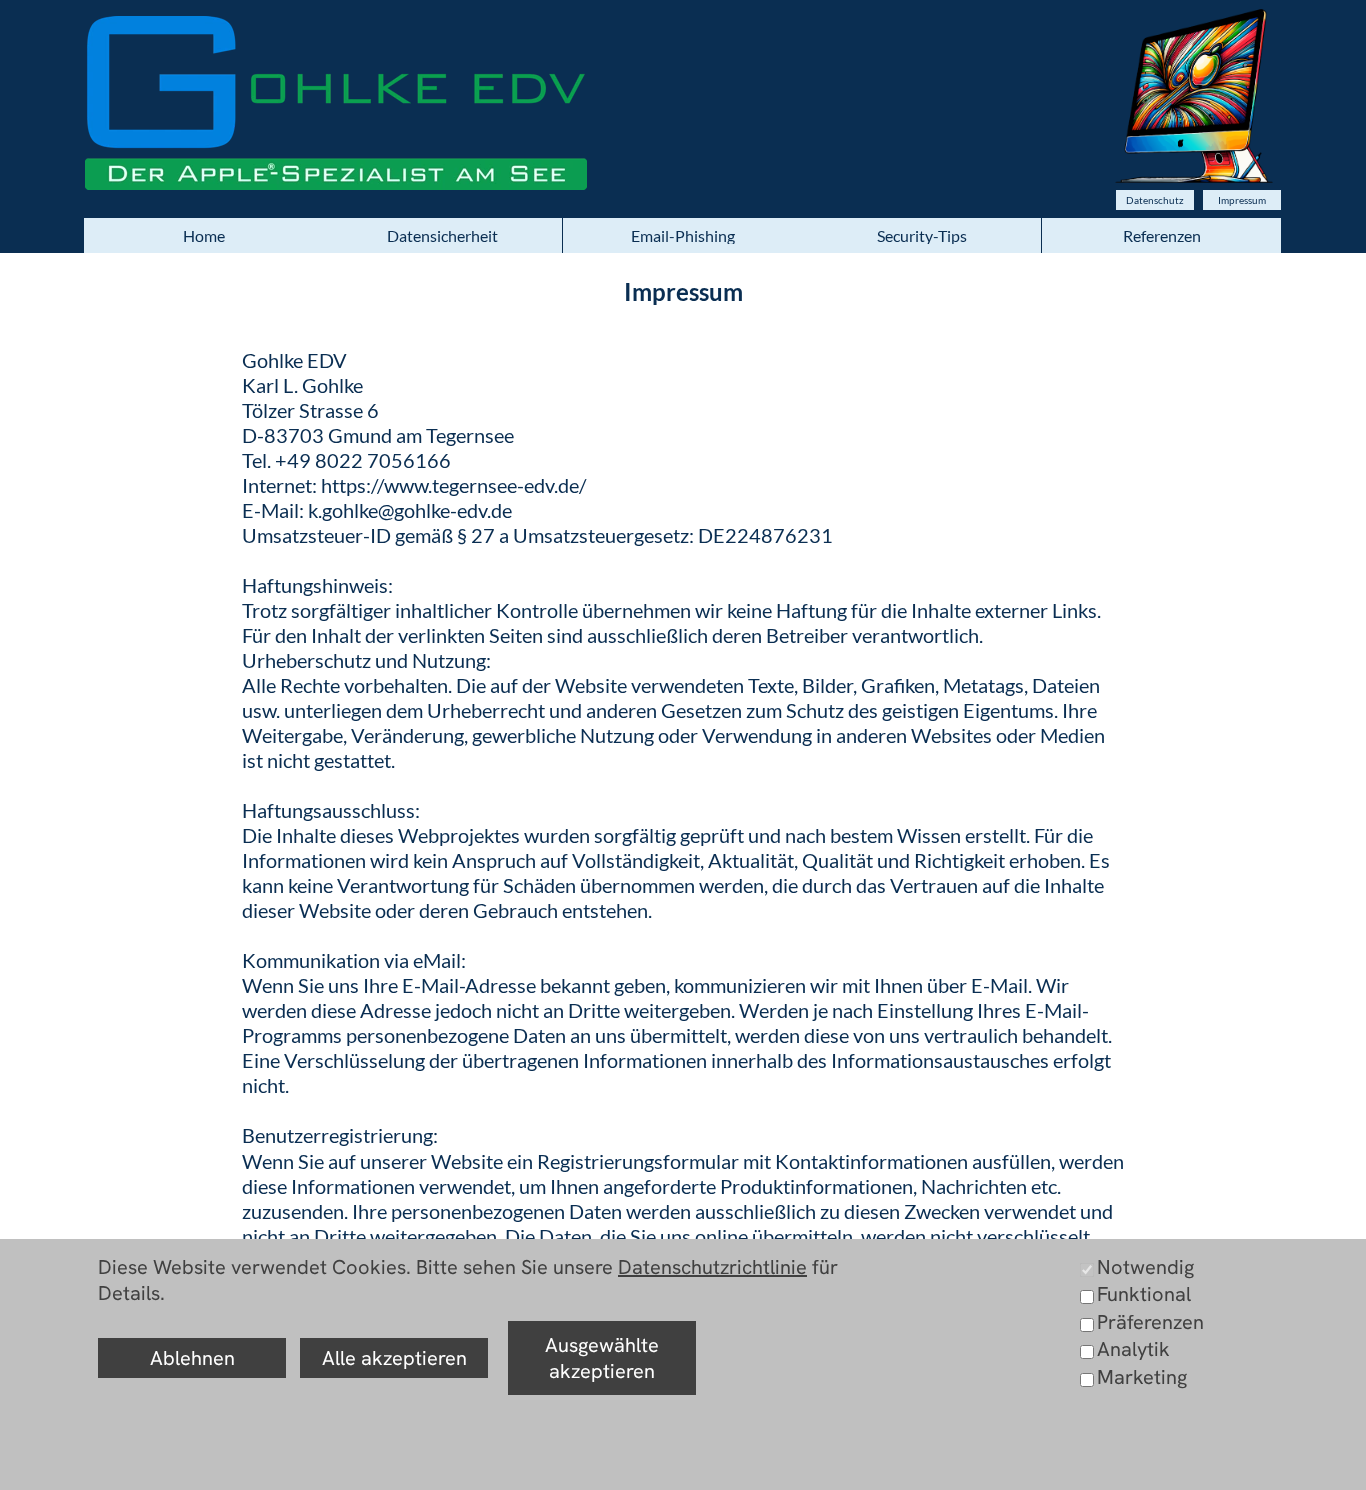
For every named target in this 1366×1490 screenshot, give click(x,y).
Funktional (1144, 1294)
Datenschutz (1155, 200)
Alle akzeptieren (394, 1358)
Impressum (1242, 200)
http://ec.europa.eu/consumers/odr (341, 1480)
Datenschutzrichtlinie (712, 1267)
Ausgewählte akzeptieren (602, 1358)
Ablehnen (192, 1358)
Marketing (1142, 1377)
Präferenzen (1150, 1322)
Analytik (1133, 1349)
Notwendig (1145, 1267)
